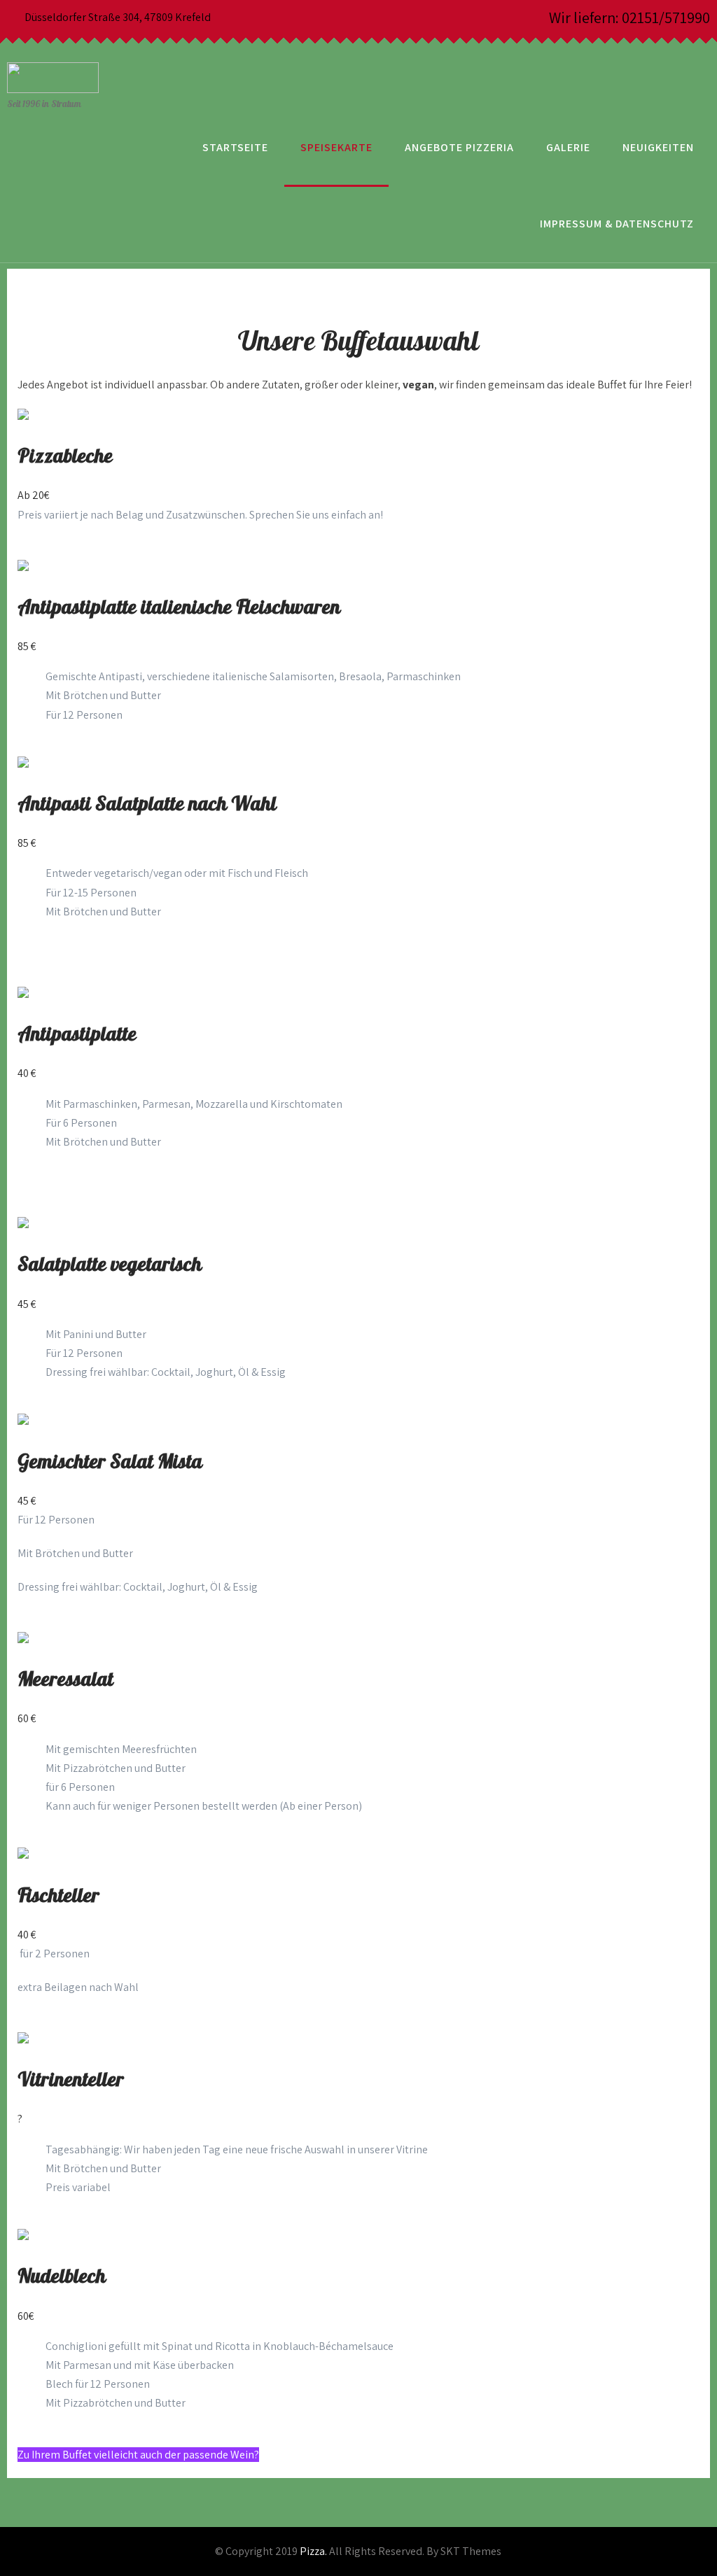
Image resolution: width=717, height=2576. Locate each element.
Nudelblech (62, 2277)
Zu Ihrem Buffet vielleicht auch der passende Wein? (138, 2455)
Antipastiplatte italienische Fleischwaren (179, 608)
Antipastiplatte (77, 1035)
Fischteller (58, 1896)
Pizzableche (65, 457)
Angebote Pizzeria (459, 147)
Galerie (568, 147)
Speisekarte (336, 147)
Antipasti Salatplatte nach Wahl (147, 804)
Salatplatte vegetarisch (110, 1265)
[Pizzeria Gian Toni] (53, 45)
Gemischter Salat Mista (110, 1462)
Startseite (235, 147)
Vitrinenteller (71, 2080)
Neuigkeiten (658, 147)
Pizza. (313, 2551)
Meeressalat (65, 1680)
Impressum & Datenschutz (617, 224)
